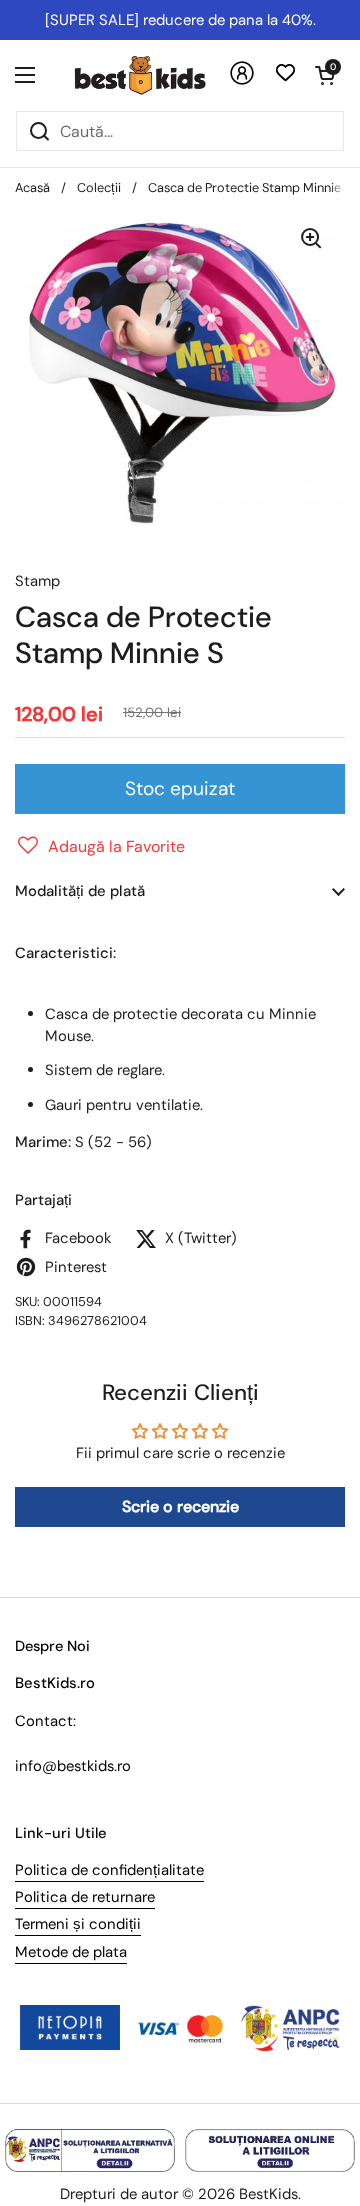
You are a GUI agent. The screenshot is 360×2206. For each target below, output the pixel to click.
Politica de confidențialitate (109, 1870)
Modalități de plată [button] (80, 891)
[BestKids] (155, 75)
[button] (325, 75)
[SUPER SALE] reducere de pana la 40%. (180, 20)
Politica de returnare (85, 1897)
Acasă (32, 187)
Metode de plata (71, 1952)
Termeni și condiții (78, 1924)
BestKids (268, 2194)
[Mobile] (242, 80)
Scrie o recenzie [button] (180, 1506)
